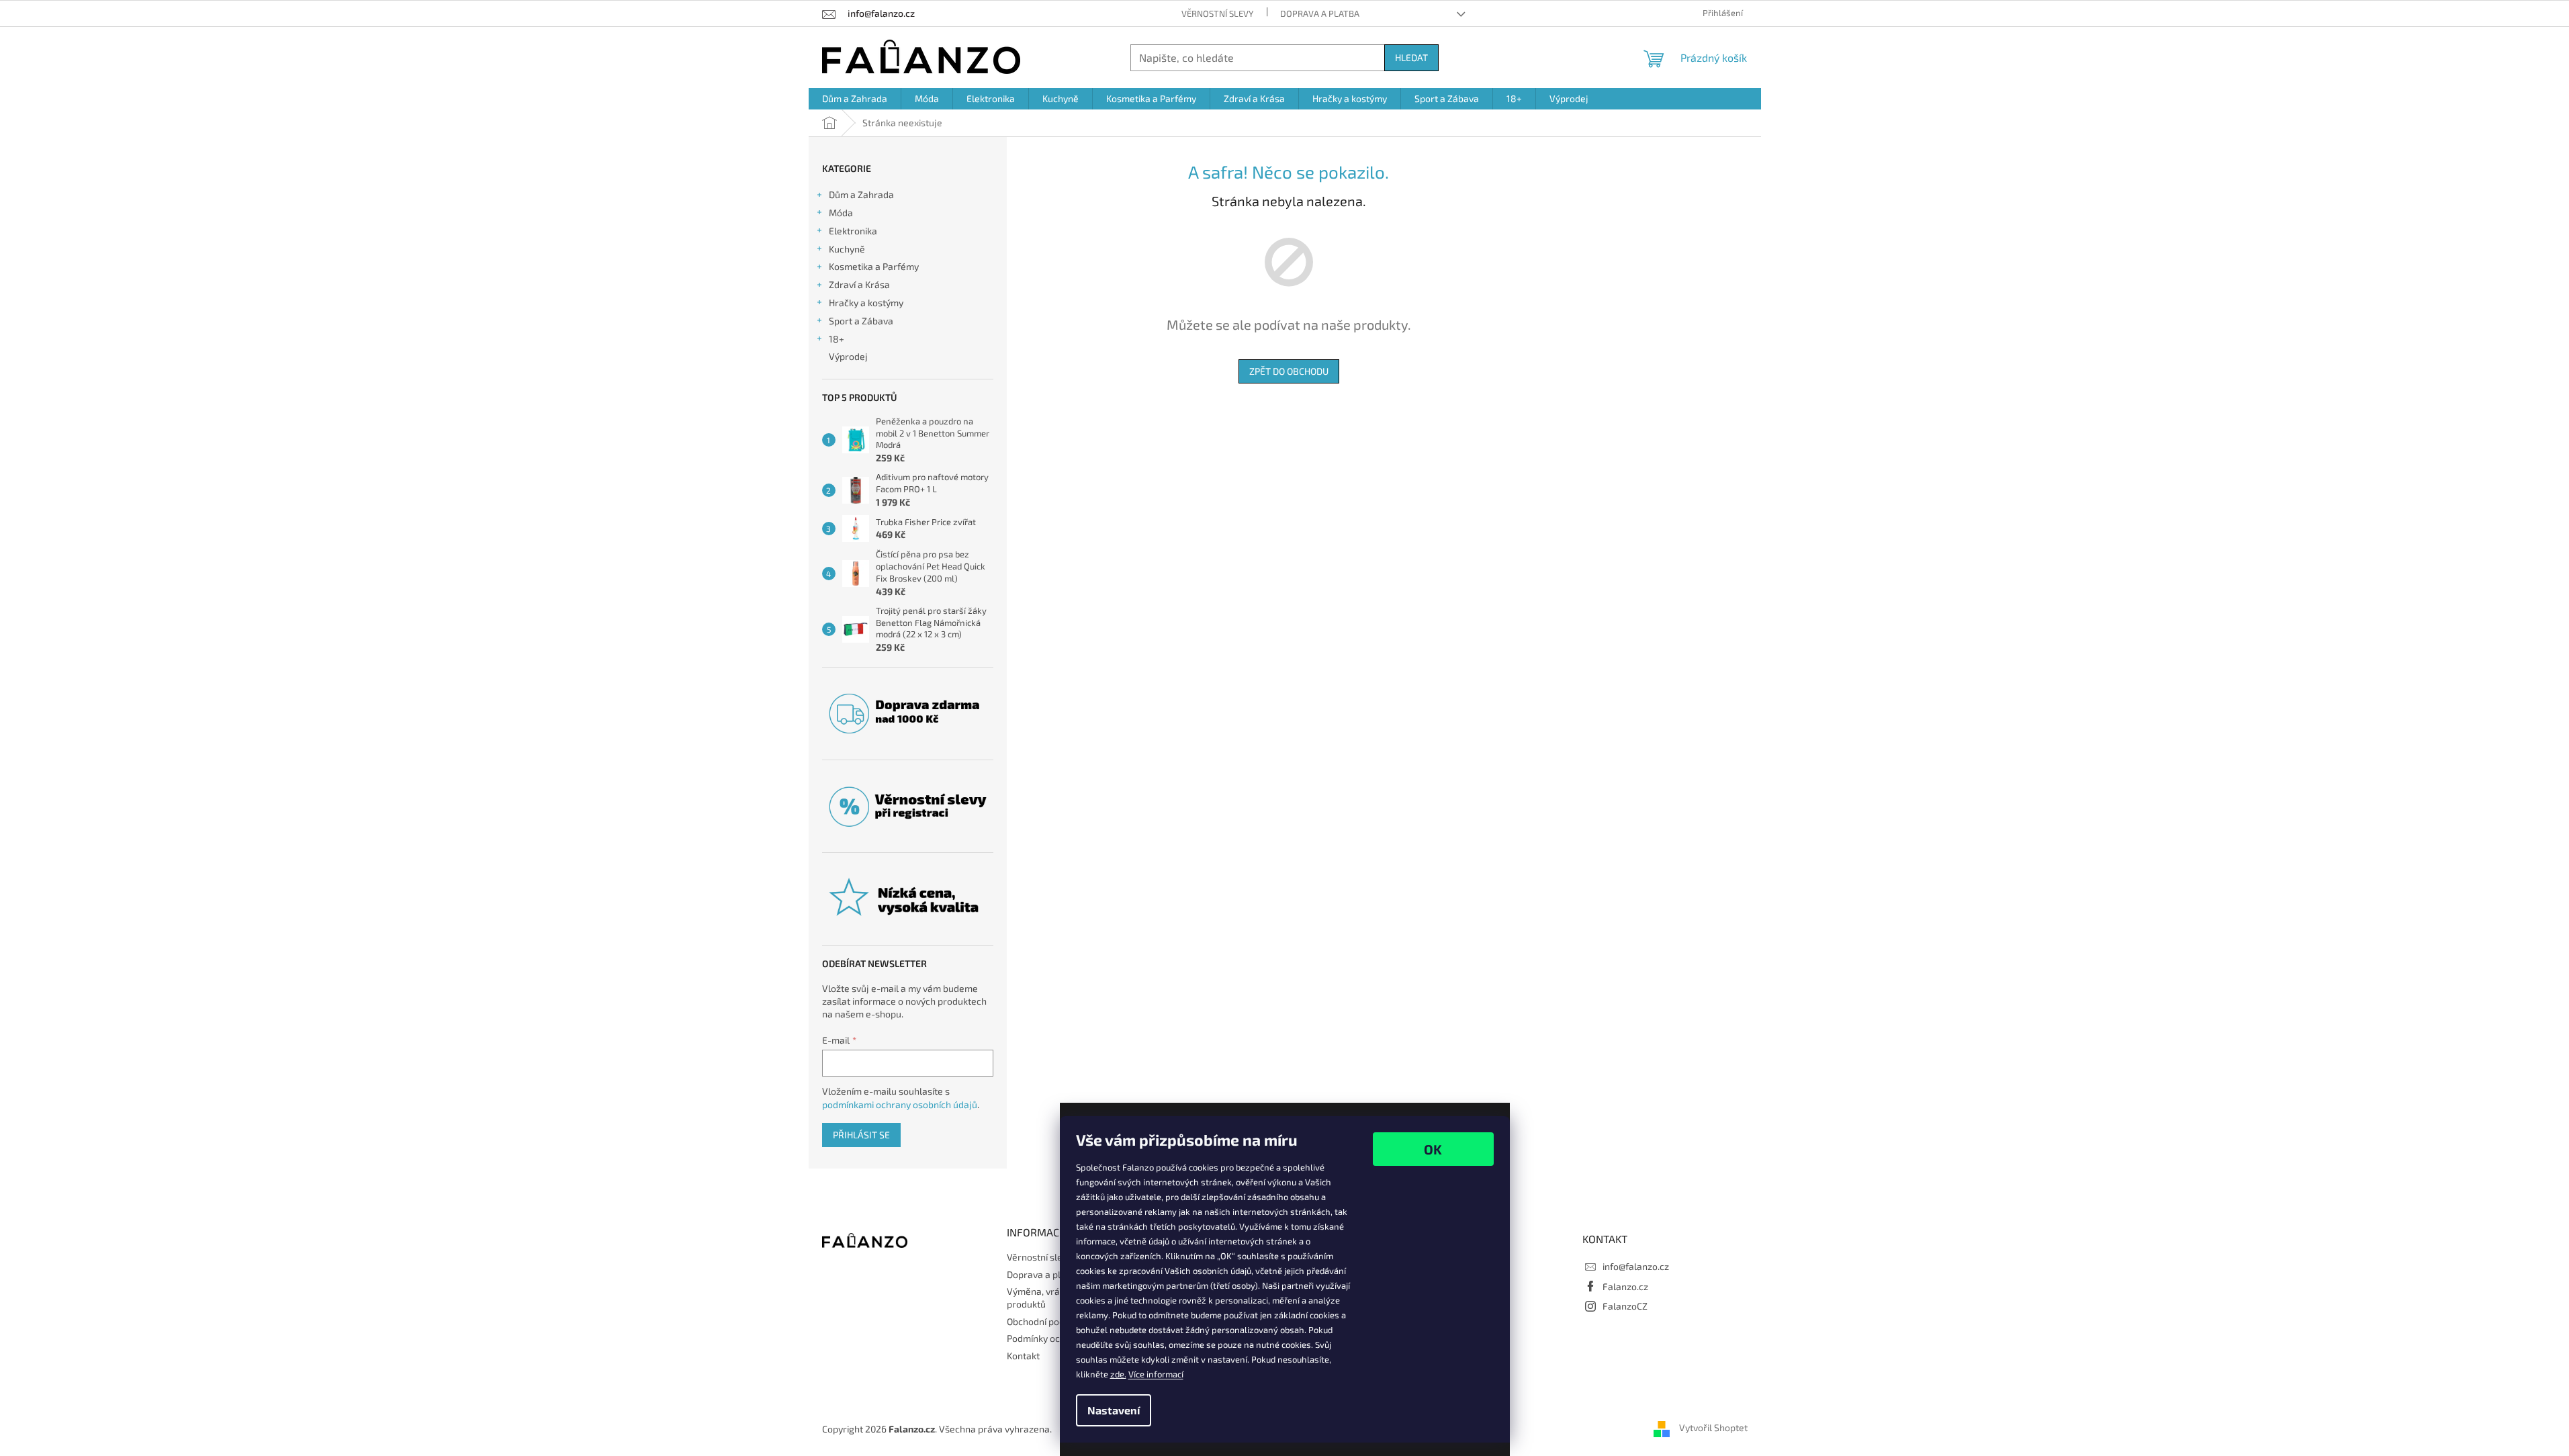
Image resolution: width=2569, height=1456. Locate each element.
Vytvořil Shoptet (1713, 1427)
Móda (841, 213)
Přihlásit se (861, 1135)
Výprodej (848, 356)
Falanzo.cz (1625, 1286)
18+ (837, 339)
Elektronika (853, 231)
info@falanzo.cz (1636, 1266)
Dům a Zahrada (861, 194)
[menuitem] (855, 99)
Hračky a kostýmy (866, 303)
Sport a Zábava (861, 321)
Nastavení (1114, 1410)
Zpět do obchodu (1289, 371)
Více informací (1156, 1374)
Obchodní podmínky (1048, 1321)
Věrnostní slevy (1217, 13)
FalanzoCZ (1625, 1306)
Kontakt (1023, 1356)
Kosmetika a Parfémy (874, 266)
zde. (1118, 1374)
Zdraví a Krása (859, 284)
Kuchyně (847, 249)
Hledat (1411, 57)
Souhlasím (1433, 1149)
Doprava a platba (1320, 13)
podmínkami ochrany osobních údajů (900, 1104)
